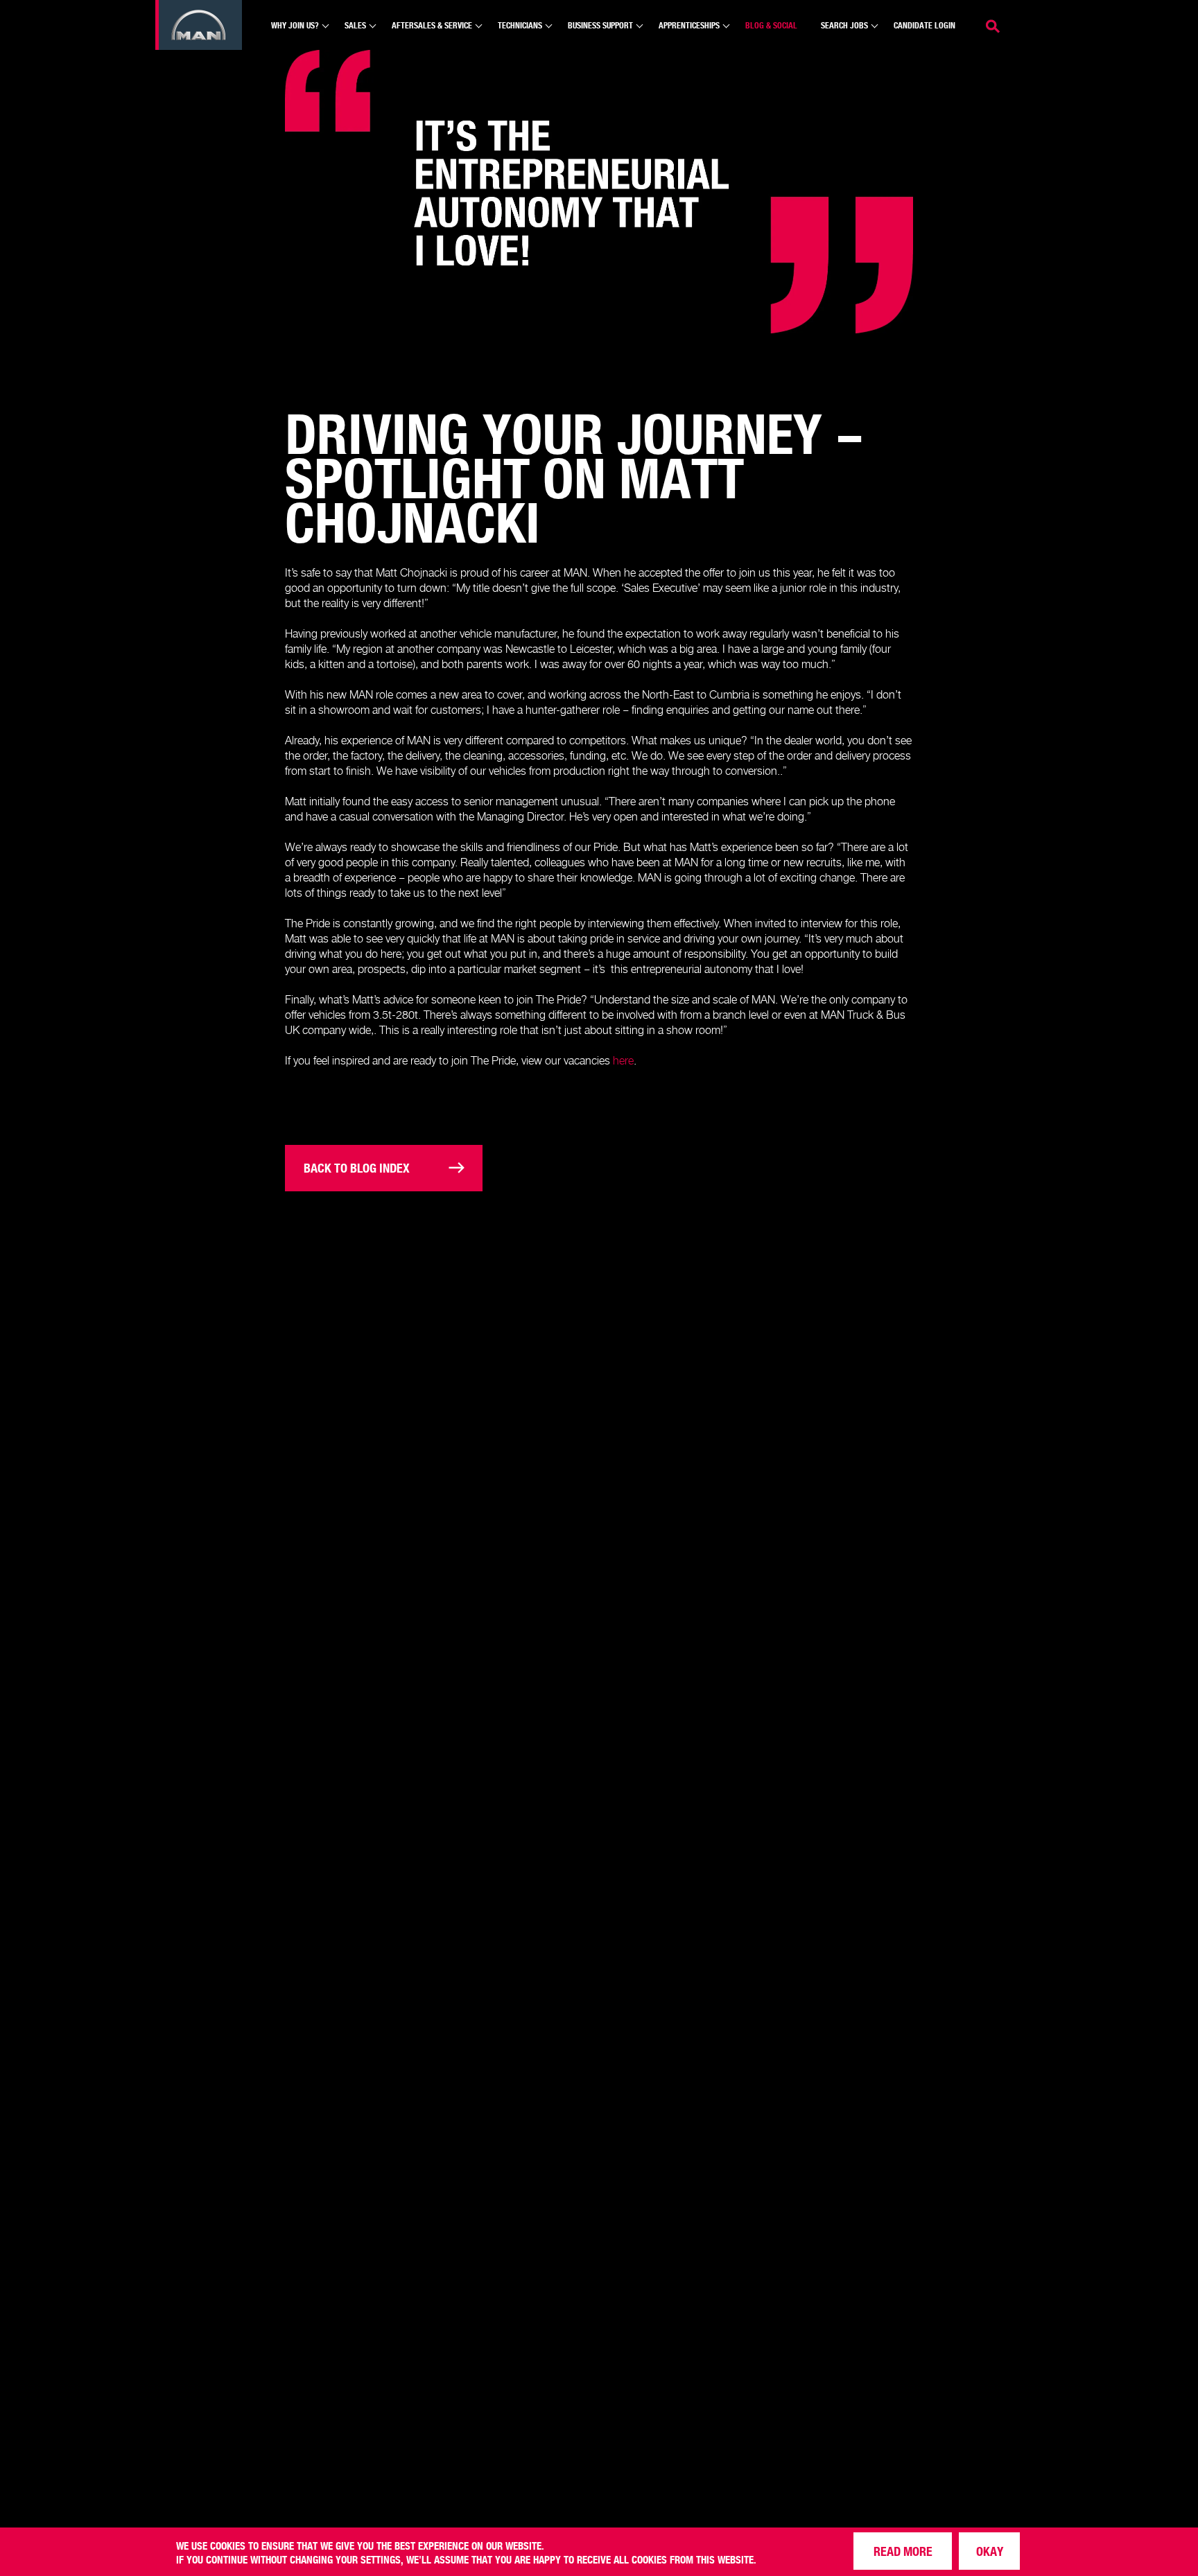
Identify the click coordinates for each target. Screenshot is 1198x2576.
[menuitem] (296, 32)
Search (994, 25)
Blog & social (771, 25)
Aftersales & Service (432, 25)
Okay (990, 2551)
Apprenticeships (689, 25)
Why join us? (295, 25)
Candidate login (924, 25)
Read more (903, 2551)
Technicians (520, 25)
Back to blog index (357, 1167)
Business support (600, 25)
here (623, 1060)
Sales (355, 25)
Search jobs (844, 25)
